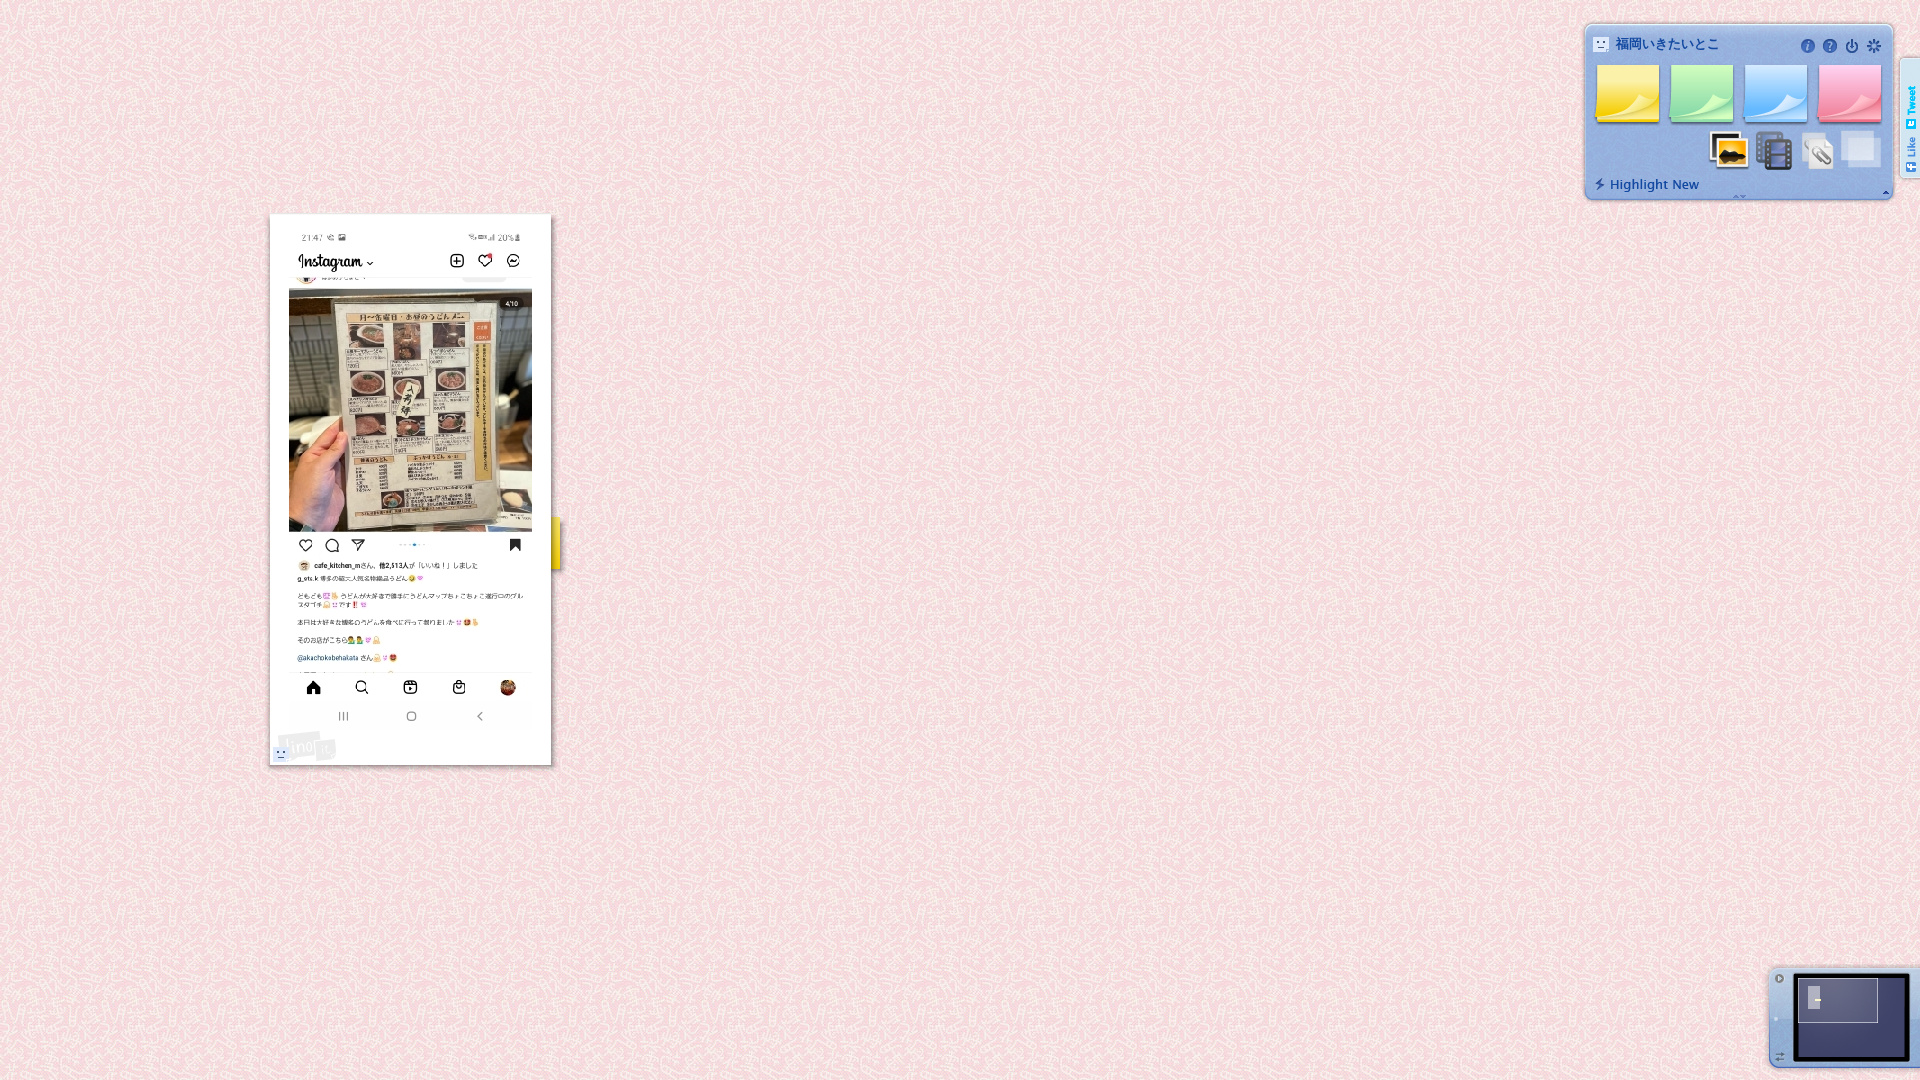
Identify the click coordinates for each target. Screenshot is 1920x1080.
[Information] (1808, 46)
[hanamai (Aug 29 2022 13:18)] (281, 754)
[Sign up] (1874, 46)
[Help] (1830, 46)
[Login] (1852, 46)
